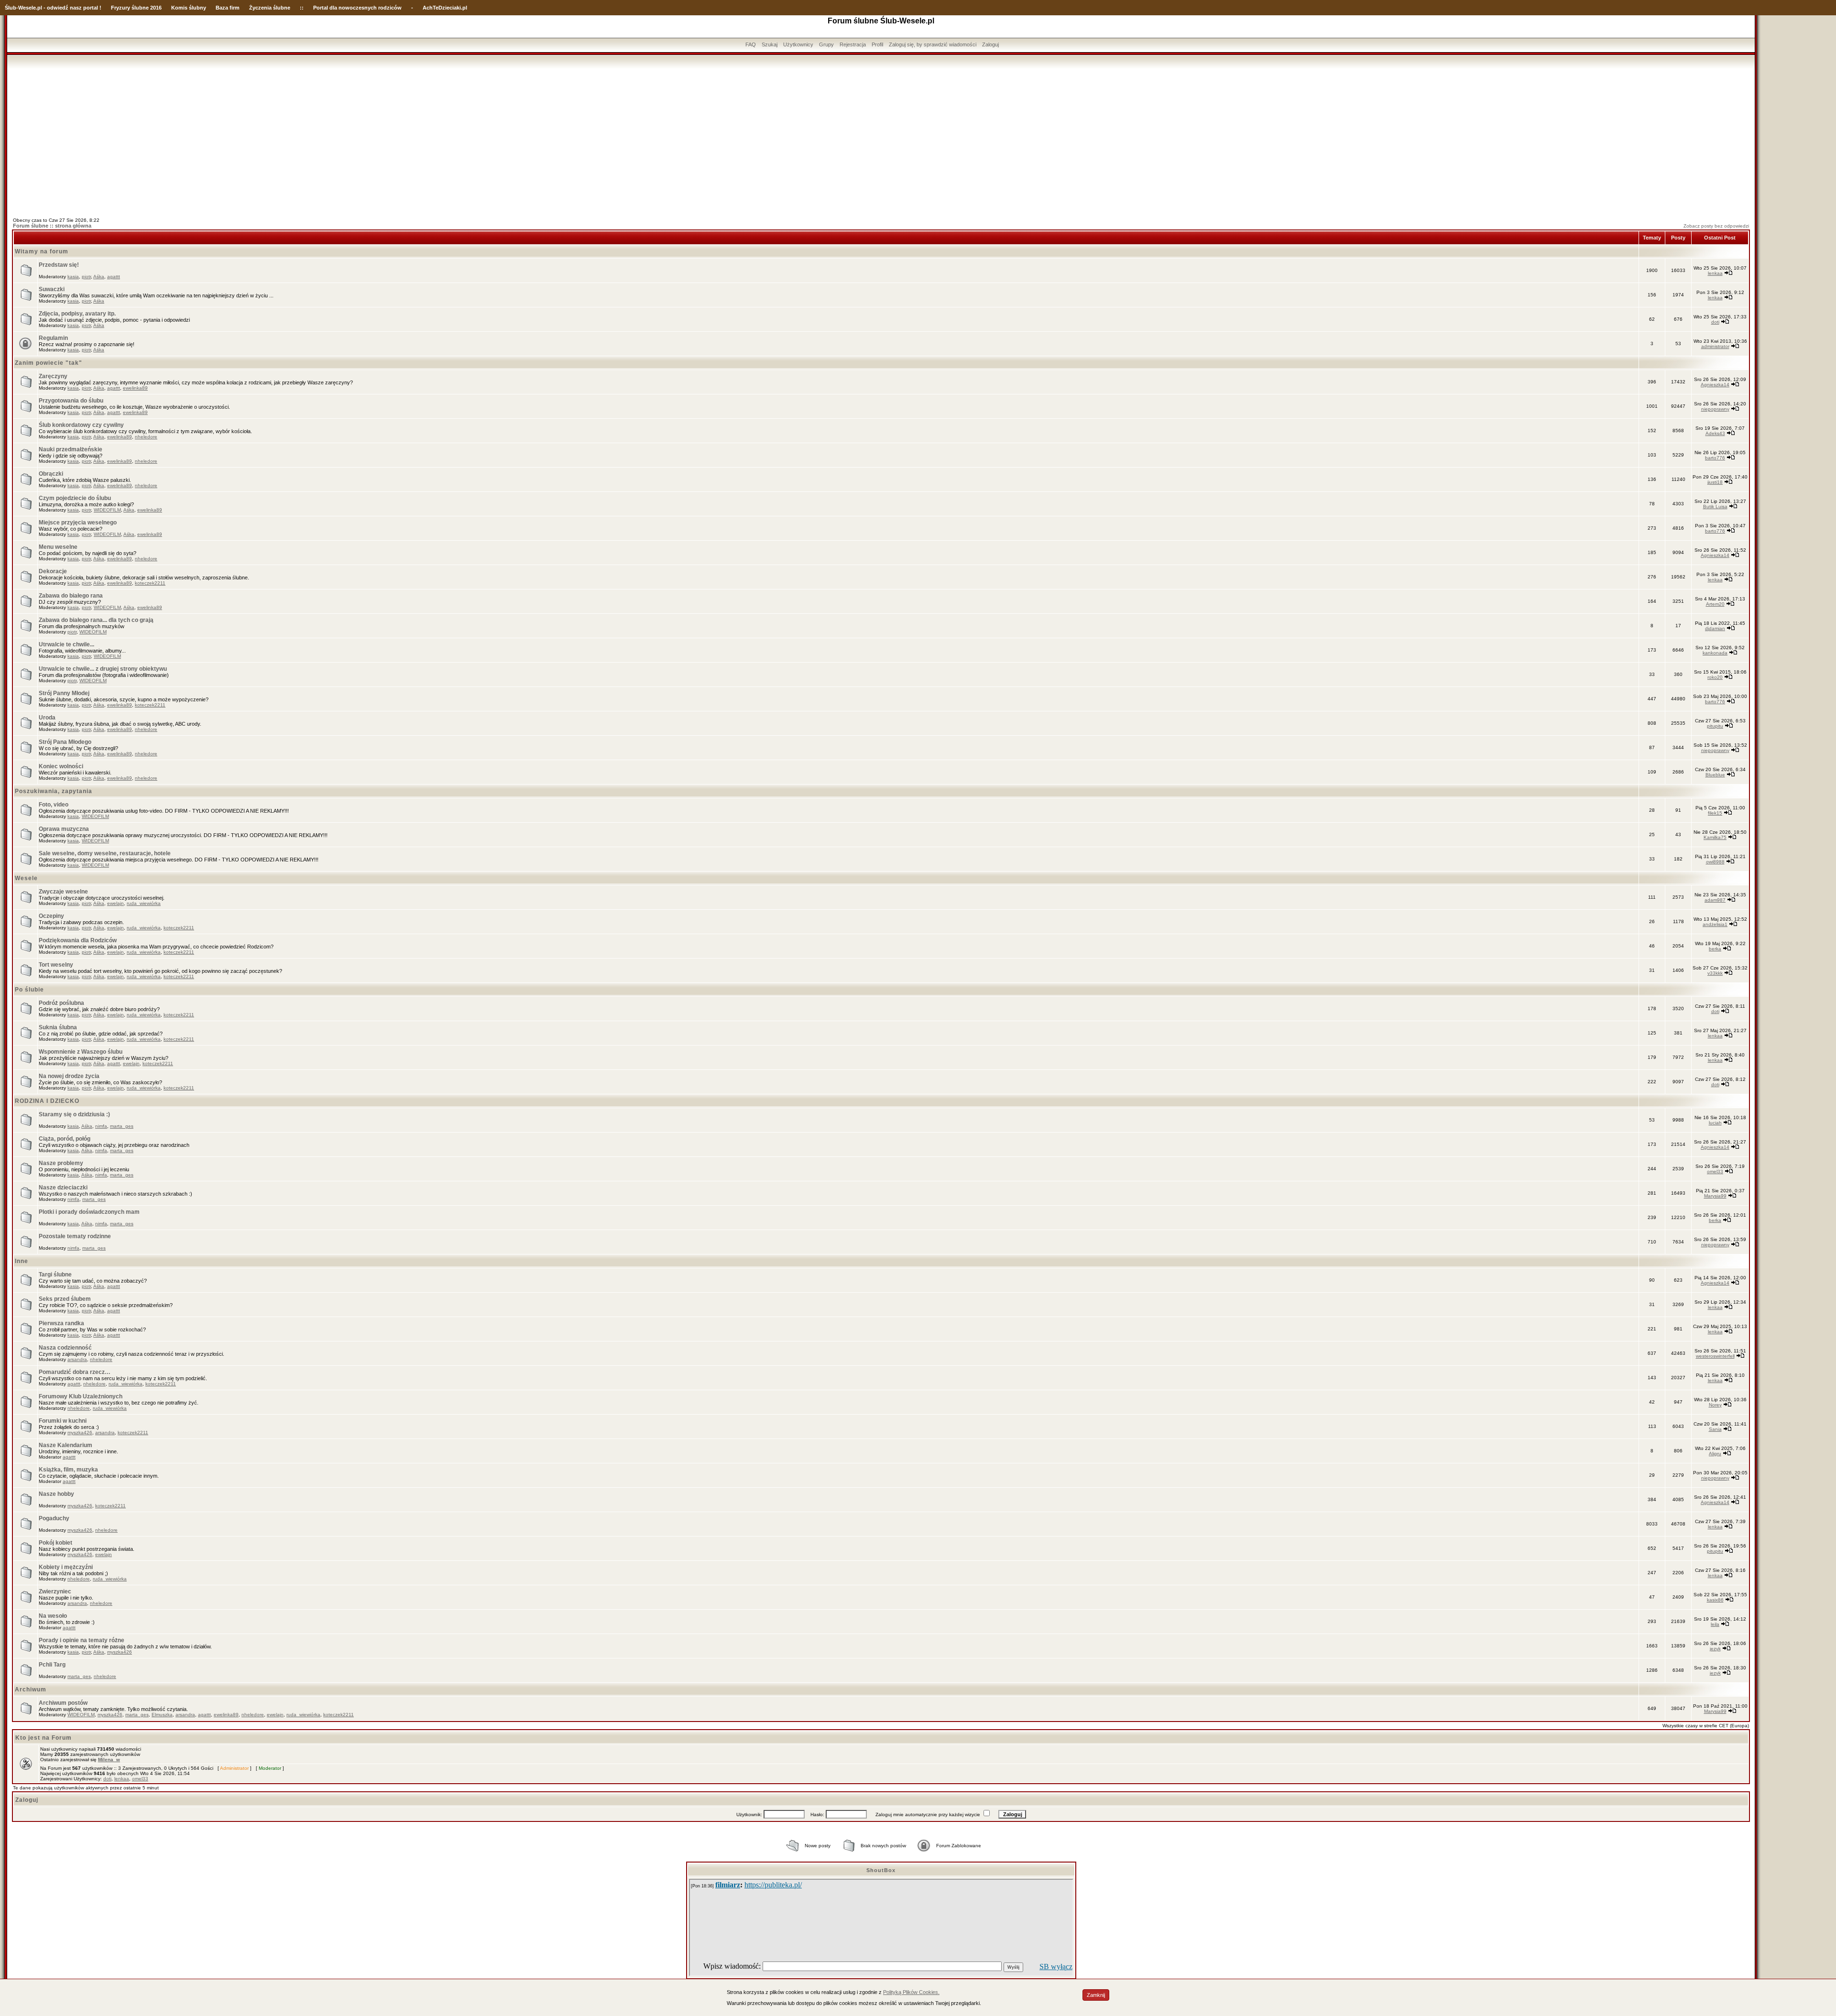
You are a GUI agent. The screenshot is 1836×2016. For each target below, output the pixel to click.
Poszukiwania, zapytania (54, 791)
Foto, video (54, 805)
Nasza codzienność (65, 1348)
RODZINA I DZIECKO (47, 1101)
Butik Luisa (1715, 507)
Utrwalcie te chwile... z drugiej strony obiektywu (103, 669)
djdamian (1715, 628)
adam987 (1715, 900)
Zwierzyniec (55, 1591)
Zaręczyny (53, 376)
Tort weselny (56, 965)
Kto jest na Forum (44, 1738)
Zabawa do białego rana (71, 596)
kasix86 (1715, 1600)
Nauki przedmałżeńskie (71, 449)
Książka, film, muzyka (68, 1470)
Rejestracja (853, 44)
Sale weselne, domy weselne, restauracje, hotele (105, 853)
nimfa (101, 1126)
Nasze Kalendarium (66, 1445)
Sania (1715, 1429)
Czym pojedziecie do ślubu (75, 498)
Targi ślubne (55, 1275)
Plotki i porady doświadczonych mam (89, 1212)
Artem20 (1715, 604)
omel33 (1715, 1171)
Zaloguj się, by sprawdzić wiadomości (933, 44)
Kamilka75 (1715, 837)
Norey (1715, 1405)
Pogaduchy (54, 1518)
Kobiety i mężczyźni (66, 1567)
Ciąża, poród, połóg (65, 1139)
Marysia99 (1715, 1196)
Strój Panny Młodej (64, 693)
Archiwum (31, 1689)
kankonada (1715, 653)
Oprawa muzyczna (64, 829)
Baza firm (228, 8)
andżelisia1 (1715, 924)
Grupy (826, 44)
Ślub (11, 8)
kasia (73, 277)
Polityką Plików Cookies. (911, 1992)
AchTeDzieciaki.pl (445, 8)
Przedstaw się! (59, 265)
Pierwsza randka (61, 1323)
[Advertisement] (881, 140)
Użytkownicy (798, 44)
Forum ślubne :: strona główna (52, 226)
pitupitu (1715, 726)
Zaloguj (990, 44)
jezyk (1715, 1649)
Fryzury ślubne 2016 (136, 8)
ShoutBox (881, 1870)
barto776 (1715, 458)
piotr (86, 277)
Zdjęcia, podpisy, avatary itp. (77, 314)
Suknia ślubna (58, 1027)
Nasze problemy (61, 1163)
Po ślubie (29, 990)
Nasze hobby (56, 1494)
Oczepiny (51, 916)
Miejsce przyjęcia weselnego (78, 523)
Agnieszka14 (1715, 385)
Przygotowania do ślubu (71, 401)
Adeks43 (1715, 433)
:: (302, 8)
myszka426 (80, 1433)
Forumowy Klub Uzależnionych (81, 1396)
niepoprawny (1715, 409)
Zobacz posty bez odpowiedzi (1716, 226)
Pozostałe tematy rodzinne (75, 1236)
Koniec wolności (61, 766)
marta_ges (122, 1126)
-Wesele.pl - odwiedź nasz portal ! (59, 8)
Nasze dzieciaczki (63, 1188)
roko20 (1715, 677)
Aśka (99, 277)
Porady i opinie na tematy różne (82, 1640)
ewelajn (115, 903)
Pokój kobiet (55, 1543)
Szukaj (770, 44)
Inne (22, 1261)
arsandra (77, 1359)
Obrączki (51, 474)
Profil (877, 44)
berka (1715, 949)
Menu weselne (58, 547)
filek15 (1715, 813)
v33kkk (1715, 973)
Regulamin (53, 338)
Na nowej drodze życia (69, 1076)
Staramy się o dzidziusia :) (74, 1114)
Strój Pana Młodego (65, 742)
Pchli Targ (52, 1665)
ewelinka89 (135, 388)
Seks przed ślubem (65, 1299)
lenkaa (1715, 273)
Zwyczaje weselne (63, 892)
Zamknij (1096, 1995)
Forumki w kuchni (63, 1421)
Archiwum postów (63, 1703)
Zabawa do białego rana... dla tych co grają (96, 620)
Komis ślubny (189, 8)
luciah (1715, 1123)
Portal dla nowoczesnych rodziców (357, 8)
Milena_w (109, 1760)
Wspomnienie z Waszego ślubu (81, 1052)
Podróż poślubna (61, 1003)
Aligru (1715, 1454)
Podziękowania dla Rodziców (78, 940)
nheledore (146, 437)
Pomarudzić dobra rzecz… (75, 1372)
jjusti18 (1715, 482)
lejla (1715, 1624)
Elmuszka (162, 1715)
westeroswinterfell (1715, 1356)
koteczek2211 (150, 583)
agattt (114, 277)
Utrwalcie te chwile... (66, 644)
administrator (1715, 346)
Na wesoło (53, 1616)
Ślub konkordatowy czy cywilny (81, 425)
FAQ (751, 44)
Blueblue (1715, 775)
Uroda (47, 718)
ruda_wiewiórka (144, 903)
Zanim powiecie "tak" (49, 363)
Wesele (26, 878)
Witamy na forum (42, 251)
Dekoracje (53, 571)
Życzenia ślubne (270, 8)
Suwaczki (52, 289)
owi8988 (1715, 862)
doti (1715, 322)
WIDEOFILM (107, 510)
